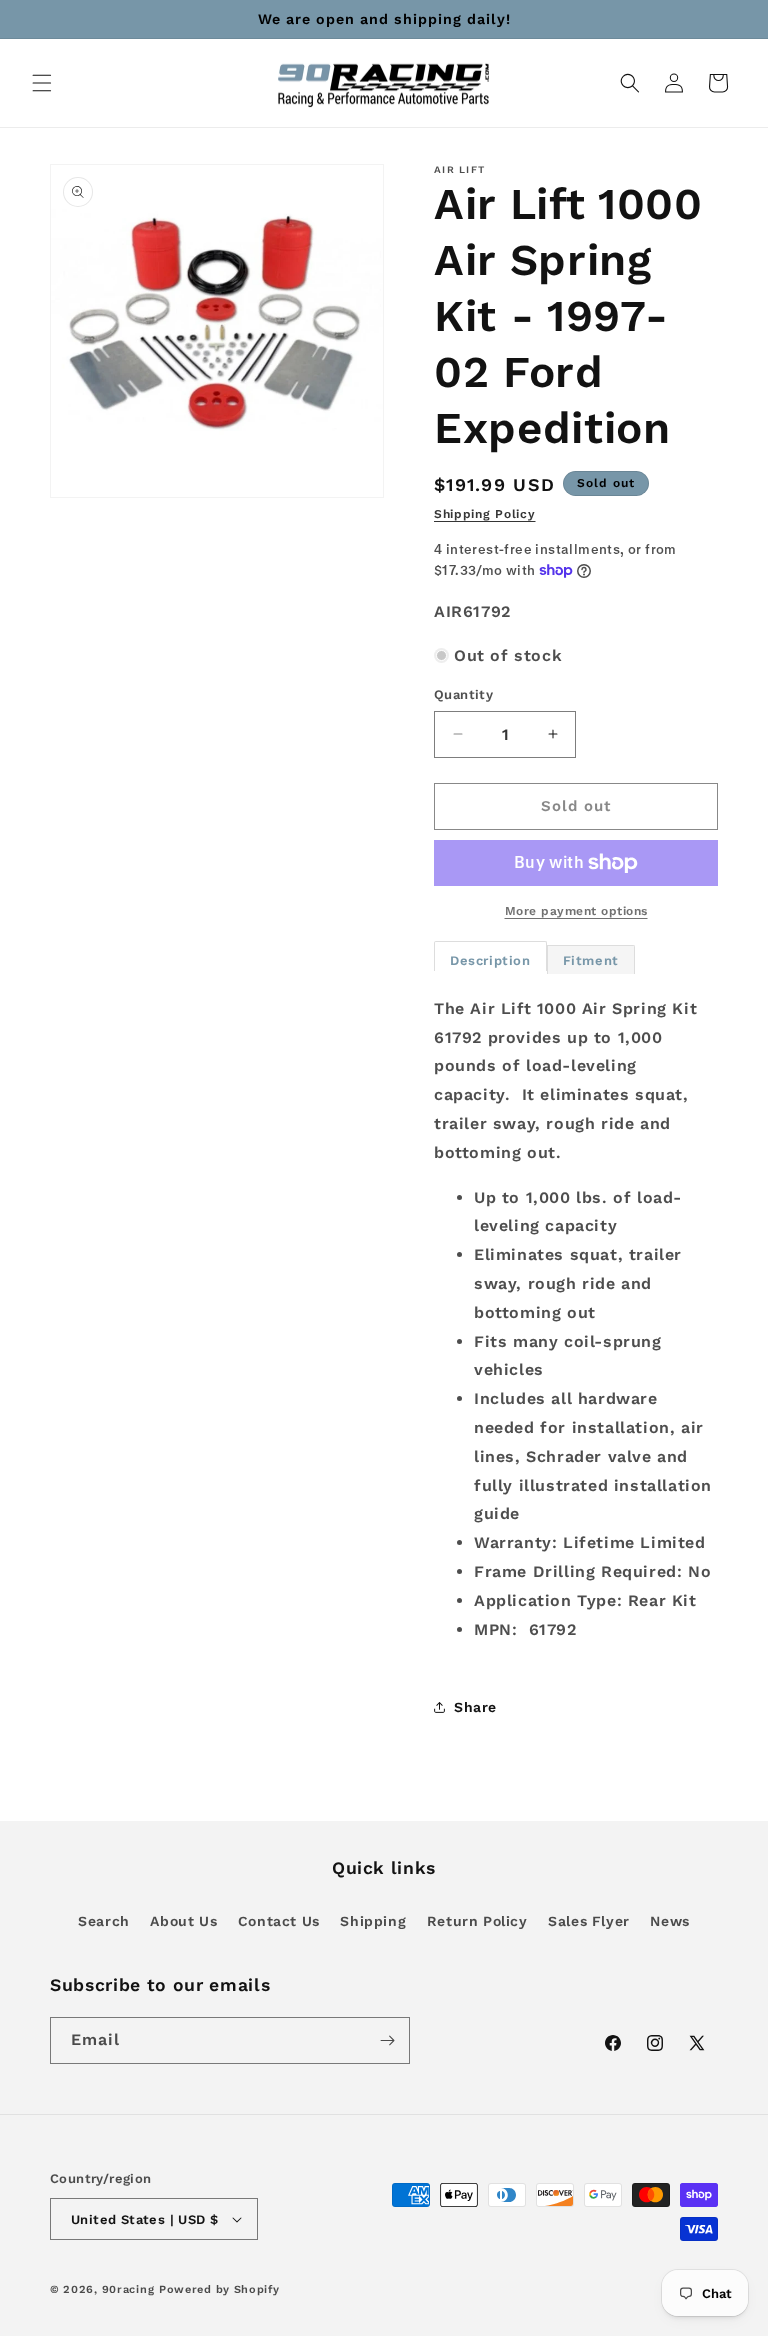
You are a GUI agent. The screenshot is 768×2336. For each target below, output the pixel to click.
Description (490, 960)
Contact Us (279, 1921)
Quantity (463, 694)
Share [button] (475, 1707)
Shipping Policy (485, 514)
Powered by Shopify (219, 2289)
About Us (183, 1921)
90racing (128, 2289)
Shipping (373, 1921)
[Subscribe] (387, 2040)
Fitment (591, 960)
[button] (42, 83)
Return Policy (477, 1921)
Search (104, 1921)
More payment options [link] (576, 911)
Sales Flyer (589, 1921)
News (669, 1921)
